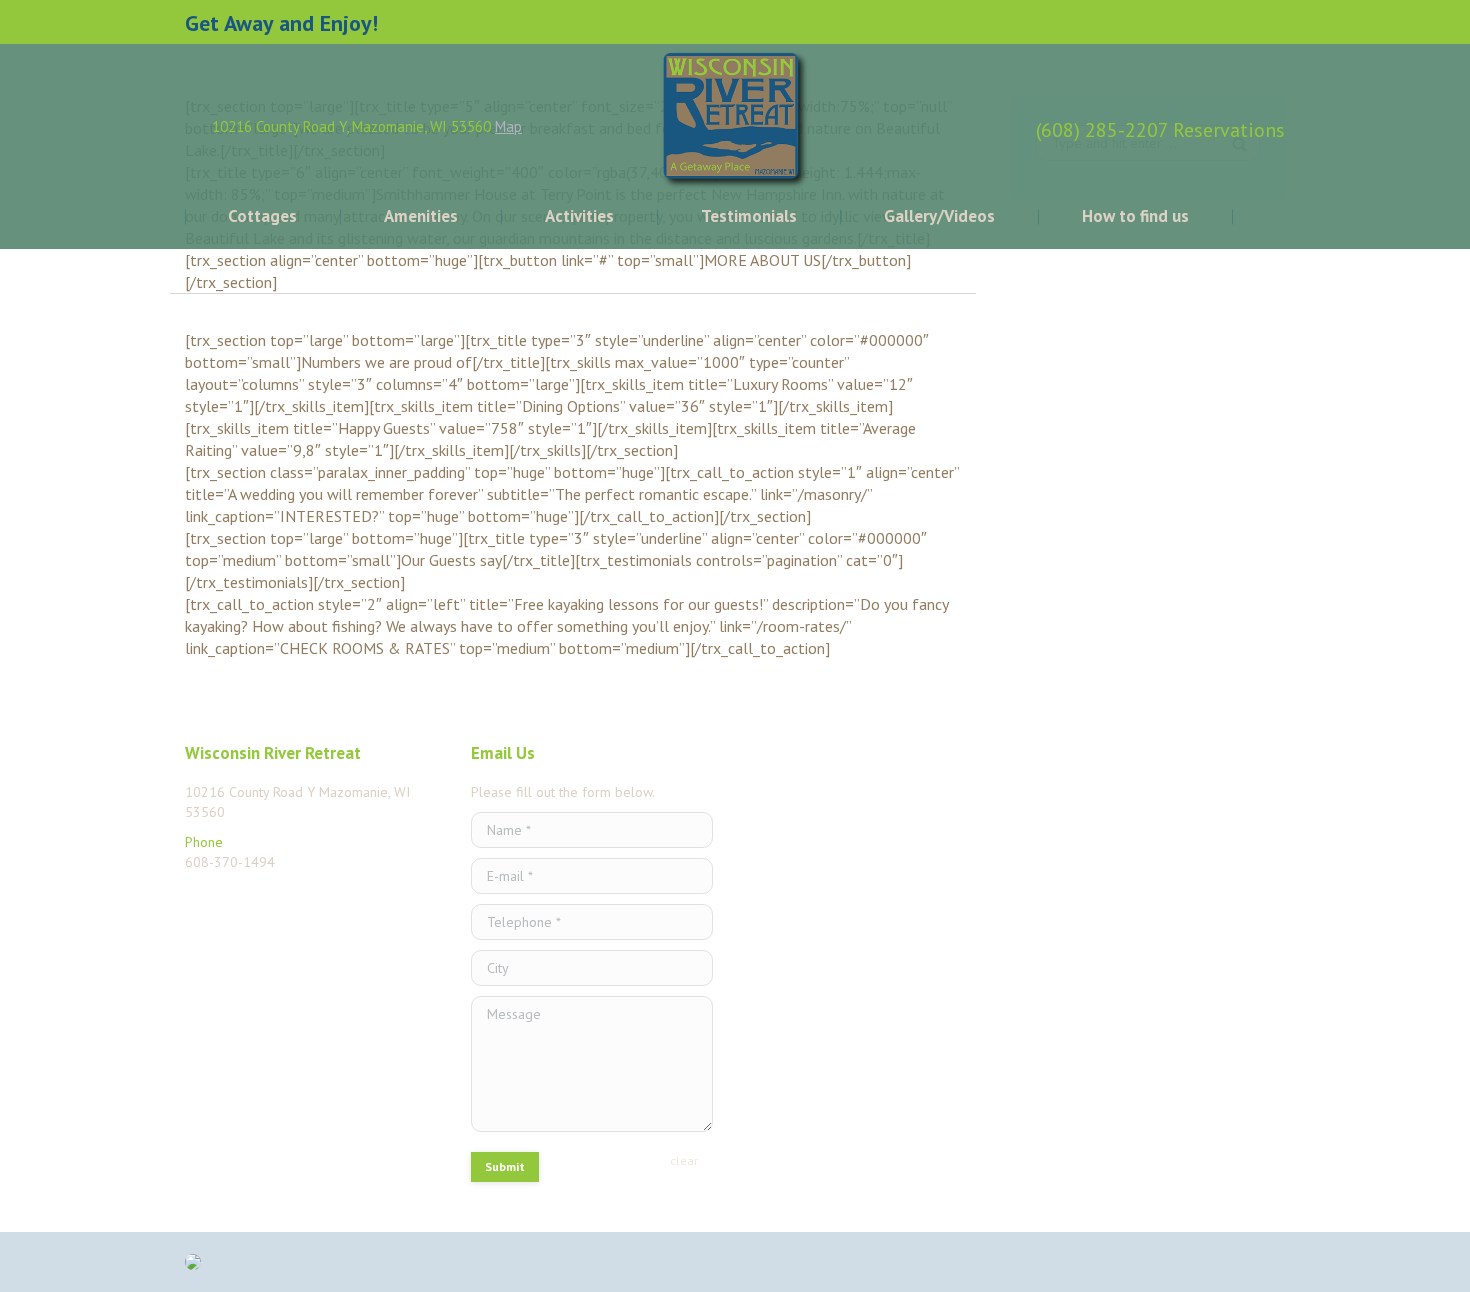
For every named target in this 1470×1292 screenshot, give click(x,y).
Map (508, 126)
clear (684, 1160)
